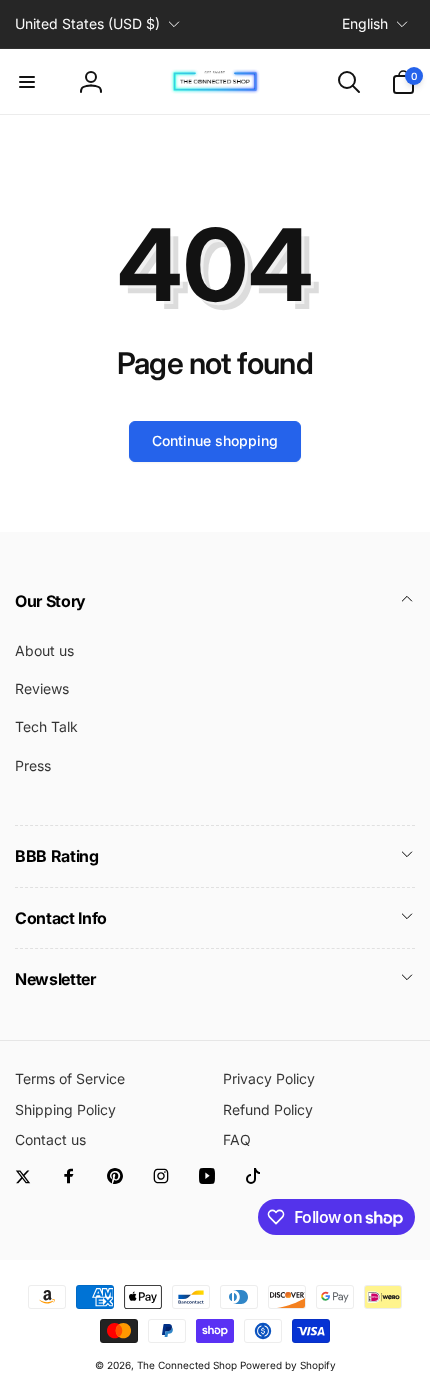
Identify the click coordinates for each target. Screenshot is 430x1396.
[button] (27, 82)
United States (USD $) (87, 23)
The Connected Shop (187, 1365)
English (365, 23)
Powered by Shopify (288, 1365)
